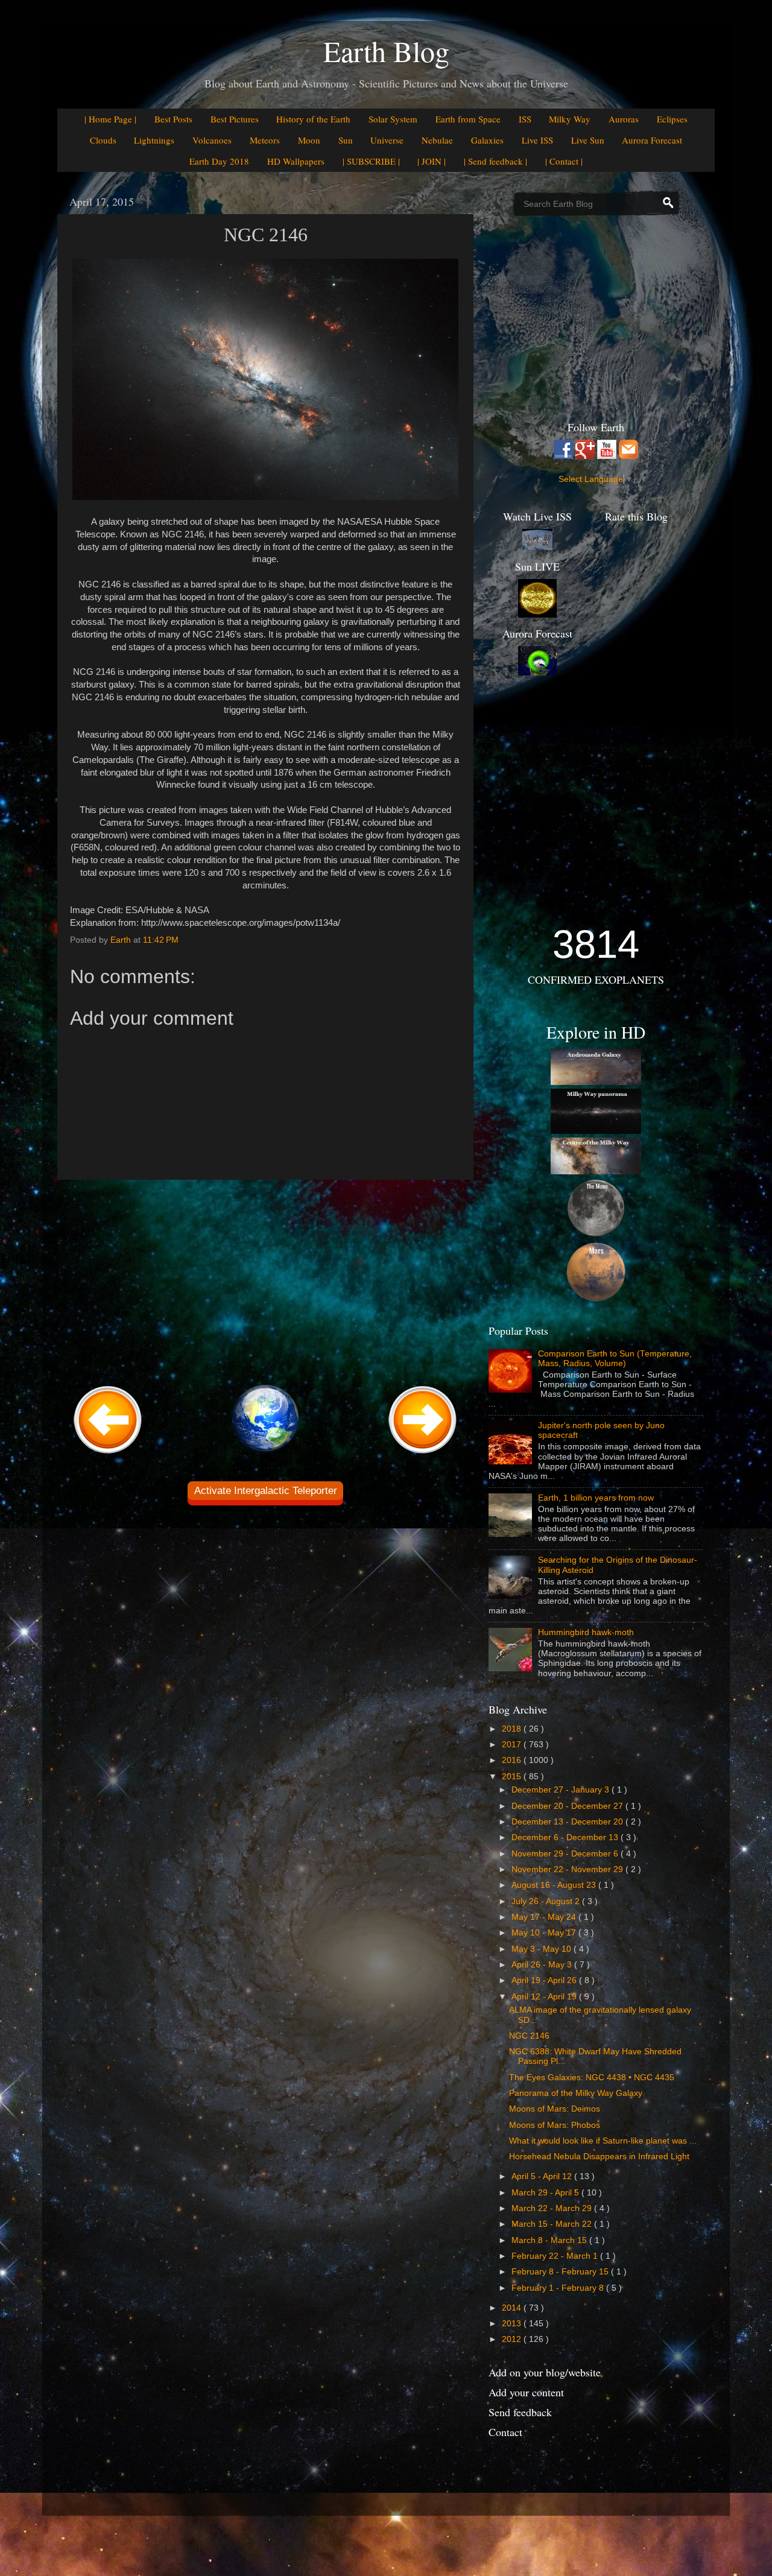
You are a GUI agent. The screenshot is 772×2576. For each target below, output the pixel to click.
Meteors (265, 140)
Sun (346, 140)
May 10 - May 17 (545, 1933)
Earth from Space (468, 119)
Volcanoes (212, 140)
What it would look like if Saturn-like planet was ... (603, 2141)
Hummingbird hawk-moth (586, 1632)
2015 (513, 1777)
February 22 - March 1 (556, 2256)
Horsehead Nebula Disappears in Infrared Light (599, 2157)
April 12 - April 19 (545, 1997)
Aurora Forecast (652, 140)
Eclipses (672, 119)
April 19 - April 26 (545, 1980)
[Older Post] (423, 1454)
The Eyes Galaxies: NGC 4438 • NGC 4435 (592, 2078)
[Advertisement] (265, 1280)
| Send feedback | (495, 161)
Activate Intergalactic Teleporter (266, 1491)
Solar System (393, 119)
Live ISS (537, 140)
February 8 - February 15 (561, 2272)
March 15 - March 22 (553, 2224)
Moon (309, 140)
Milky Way (570, 119)
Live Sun (588, 140)
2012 (513, 2339)
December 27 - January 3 (562, 1790)
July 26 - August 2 (547, 1901)
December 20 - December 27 (568, 1806)
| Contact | (564, 161)
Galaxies (487, 140)
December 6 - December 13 (566, 1837)
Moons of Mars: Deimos (555, 2109)
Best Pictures (235, 119)
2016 (513, 1760)
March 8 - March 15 (550, 2240)
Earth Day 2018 (219, 161)
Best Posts (173, 119)
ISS (525, 119)
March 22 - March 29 (553, 2208)
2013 (513, 2324)
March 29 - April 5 (546, 2193)
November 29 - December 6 (566, 1854)
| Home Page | (110, 119)
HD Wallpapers (296, 161)
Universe (387, 140)
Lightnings (154, 140)
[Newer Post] (108, 1454)
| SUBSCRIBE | (371, 161)
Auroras (624, 119)
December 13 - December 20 (568, 1822)
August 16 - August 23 (555, 1885)
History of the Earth (313, 119)
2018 (513, 1729)
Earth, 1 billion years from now (596, 1498)
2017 (513, 1745)
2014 (513, 2308)
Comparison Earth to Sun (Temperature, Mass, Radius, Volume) (615, 1359)
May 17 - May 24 (545, 1917)
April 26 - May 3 (543, 1965)
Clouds (103, 140)
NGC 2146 (529, 2036)
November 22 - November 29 (568, 1869)
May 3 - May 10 (543, 1949)
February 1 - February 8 (559, 2288)
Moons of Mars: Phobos (555, 2125)
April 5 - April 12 (543, 2176)
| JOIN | (432, 161)
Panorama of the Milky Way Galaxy (576, 2093)
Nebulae (437, 140)
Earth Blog (386, 51)
